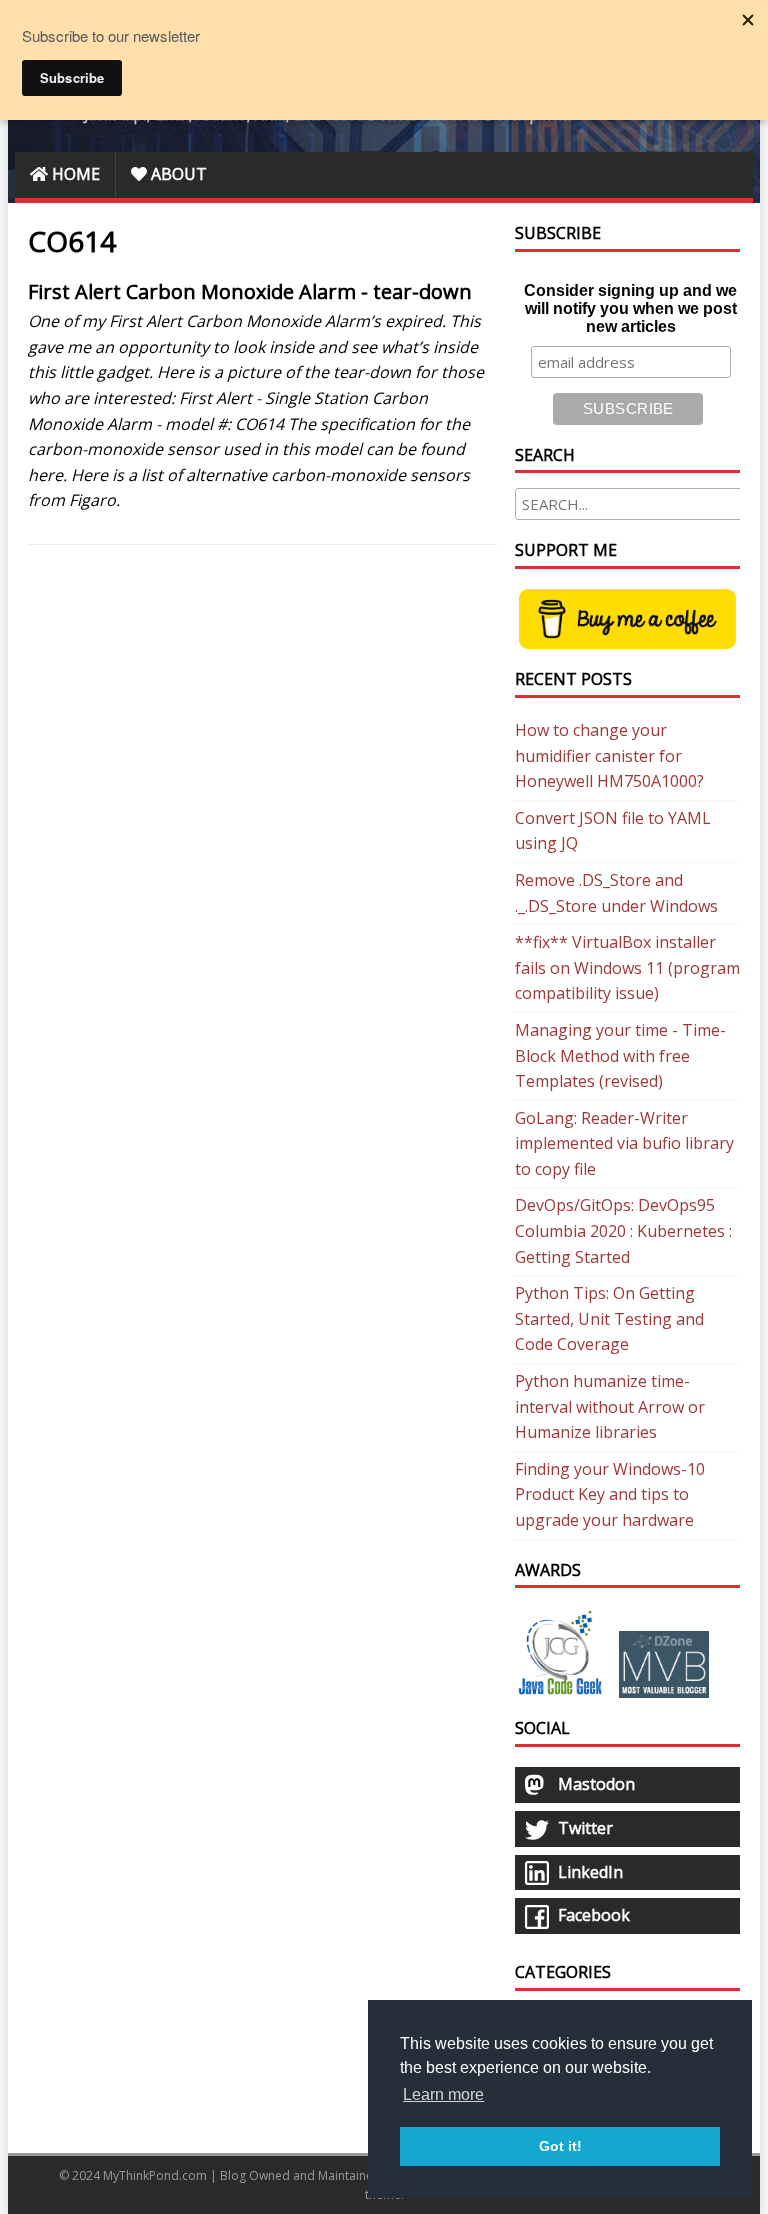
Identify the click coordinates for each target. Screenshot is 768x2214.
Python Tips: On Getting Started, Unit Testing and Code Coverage (609, 1318)
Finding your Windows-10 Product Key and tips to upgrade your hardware (610, 1494)
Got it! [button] (560, 2146)
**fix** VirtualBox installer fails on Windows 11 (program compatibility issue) (627, 967)
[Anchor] (18, 292)
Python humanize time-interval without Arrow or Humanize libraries (610, 1406)
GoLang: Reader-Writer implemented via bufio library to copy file (624, 1143)
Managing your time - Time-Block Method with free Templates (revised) (620, 1055)
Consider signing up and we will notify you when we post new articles (630, 308)
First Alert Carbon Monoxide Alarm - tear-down (250, 291)
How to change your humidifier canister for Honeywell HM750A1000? (609, 755)
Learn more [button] (443, 2094)
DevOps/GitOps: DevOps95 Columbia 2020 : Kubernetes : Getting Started (623, 1230)
